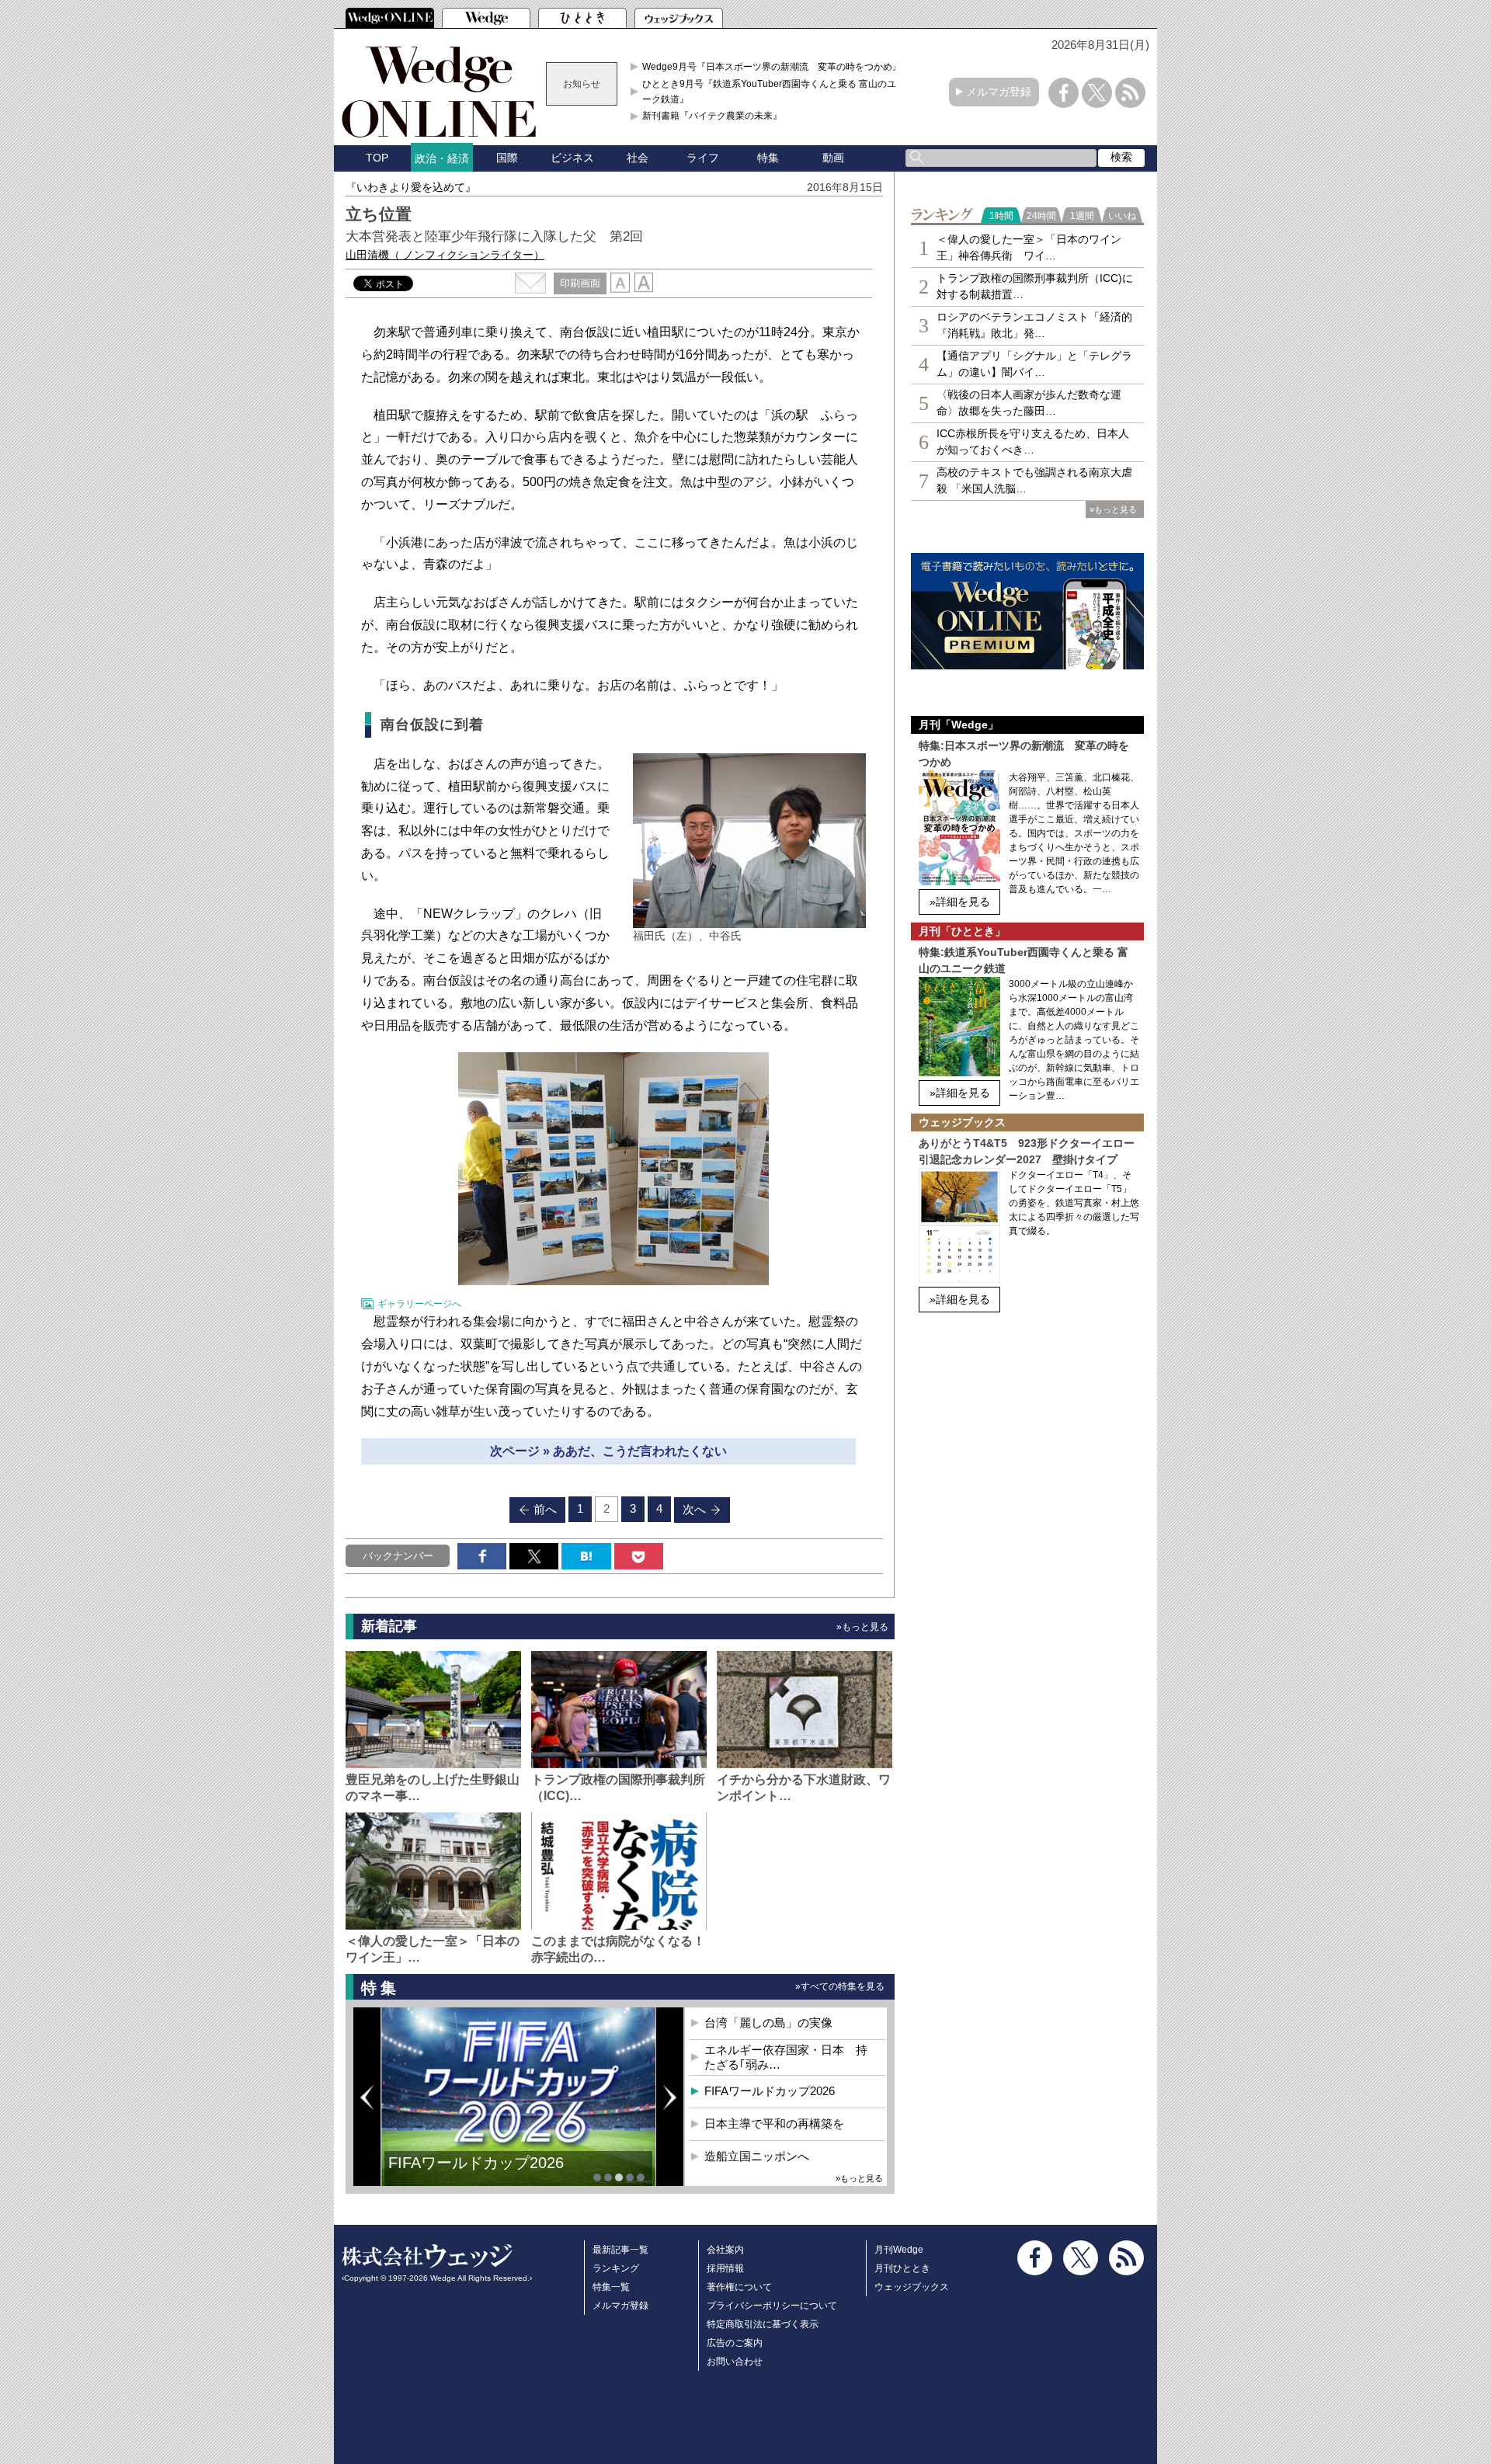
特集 (768, 158)
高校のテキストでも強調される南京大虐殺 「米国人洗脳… (1034, 480)
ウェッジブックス (912, 2287)
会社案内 (725, 2250)
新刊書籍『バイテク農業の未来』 (712, 116)
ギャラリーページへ (419, 1304)
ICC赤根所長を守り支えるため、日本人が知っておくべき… (1033, 441)
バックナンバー (398, 1556)
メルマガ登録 (999, 92)
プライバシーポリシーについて (772, 2306)
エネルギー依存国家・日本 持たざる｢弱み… (786, 2057)
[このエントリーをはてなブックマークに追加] (586, 1556)
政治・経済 (442, 158)
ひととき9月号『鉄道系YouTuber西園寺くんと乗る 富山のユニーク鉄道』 (774, 92)
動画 (833, 158)
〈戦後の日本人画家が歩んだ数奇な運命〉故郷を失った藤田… (1029, 403)
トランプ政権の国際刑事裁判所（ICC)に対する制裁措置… (1035, 286)
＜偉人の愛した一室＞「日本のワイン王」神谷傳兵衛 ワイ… (1029, 247)
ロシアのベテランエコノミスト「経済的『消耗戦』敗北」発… (1034, 325)
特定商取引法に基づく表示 (763, 2324)
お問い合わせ (735, 2361)
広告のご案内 (735, 2343)
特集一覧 (611, 2287)
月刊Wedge (899, 2250)
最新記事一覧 (620, 2250)
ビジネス (572, 158)
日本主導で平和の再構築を (774, 2123)
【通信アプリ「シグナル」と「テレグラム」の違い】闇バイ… (1034, 364)
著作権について (739, 2287)
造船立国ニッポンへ (757, 2156)
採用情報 (725, 2268)
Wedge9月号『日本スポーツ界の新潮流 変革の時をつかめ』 (772, 67)
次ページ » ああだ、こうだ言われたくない (608, 1451)
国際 (507, 158)
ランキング (616, 2268)
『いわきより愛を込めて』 (411, 187)
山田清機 (445, 255)
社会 (638, 158)
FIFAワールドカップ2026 (476, 2163)
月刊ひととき (902, 2268)
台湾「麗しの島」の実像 (768, 2023)
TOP (377, 158)
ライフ (703, 158)
